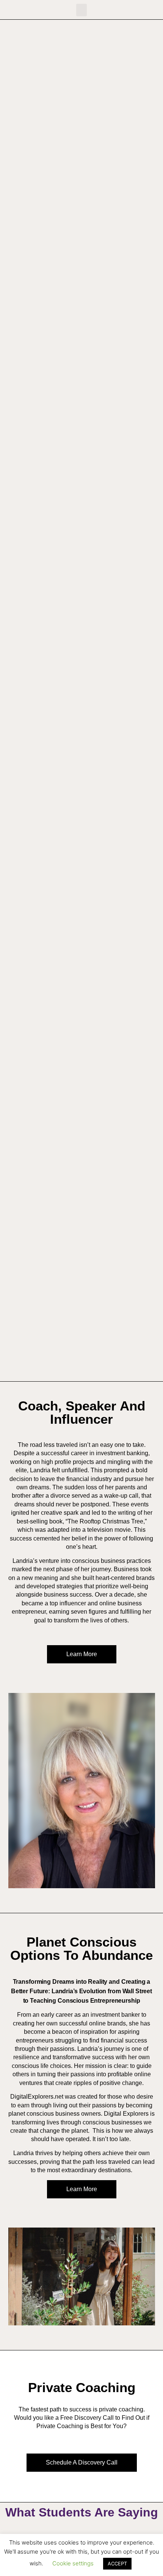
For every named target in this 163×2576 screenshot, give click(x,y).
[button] (81, 10)
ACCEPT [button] (117, 2563)
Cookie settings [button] (73, 2563)
